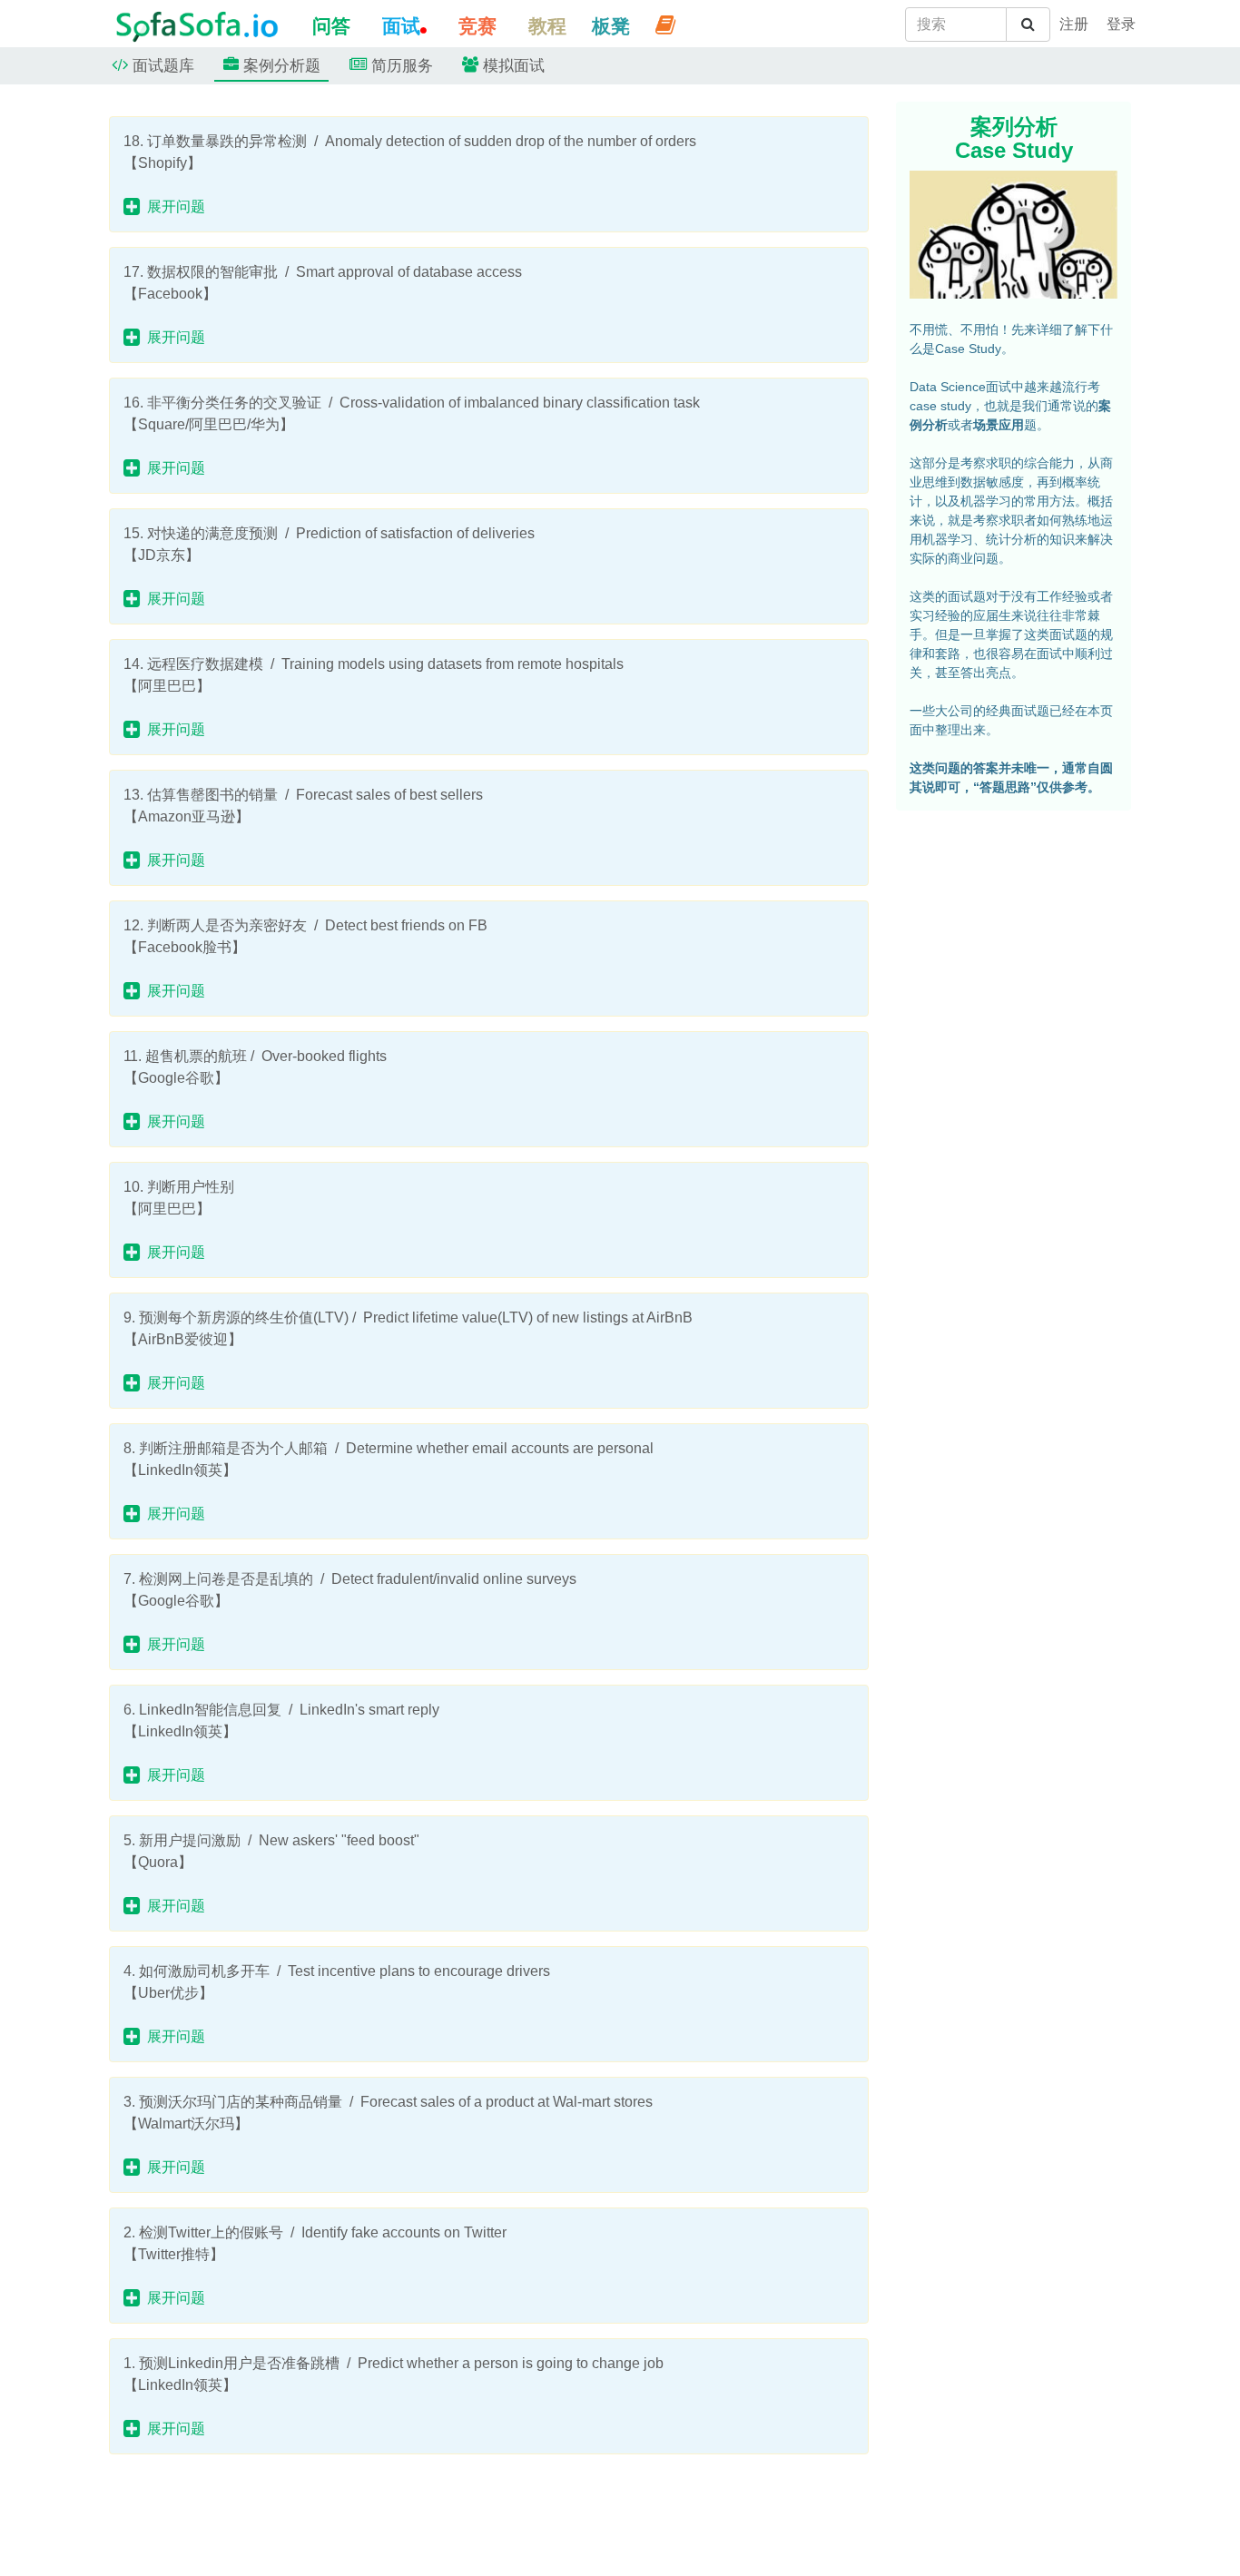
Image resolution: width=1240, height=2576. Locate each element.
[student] (1074, 25)
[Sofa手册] (665, 25)
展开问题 (172, 206)
